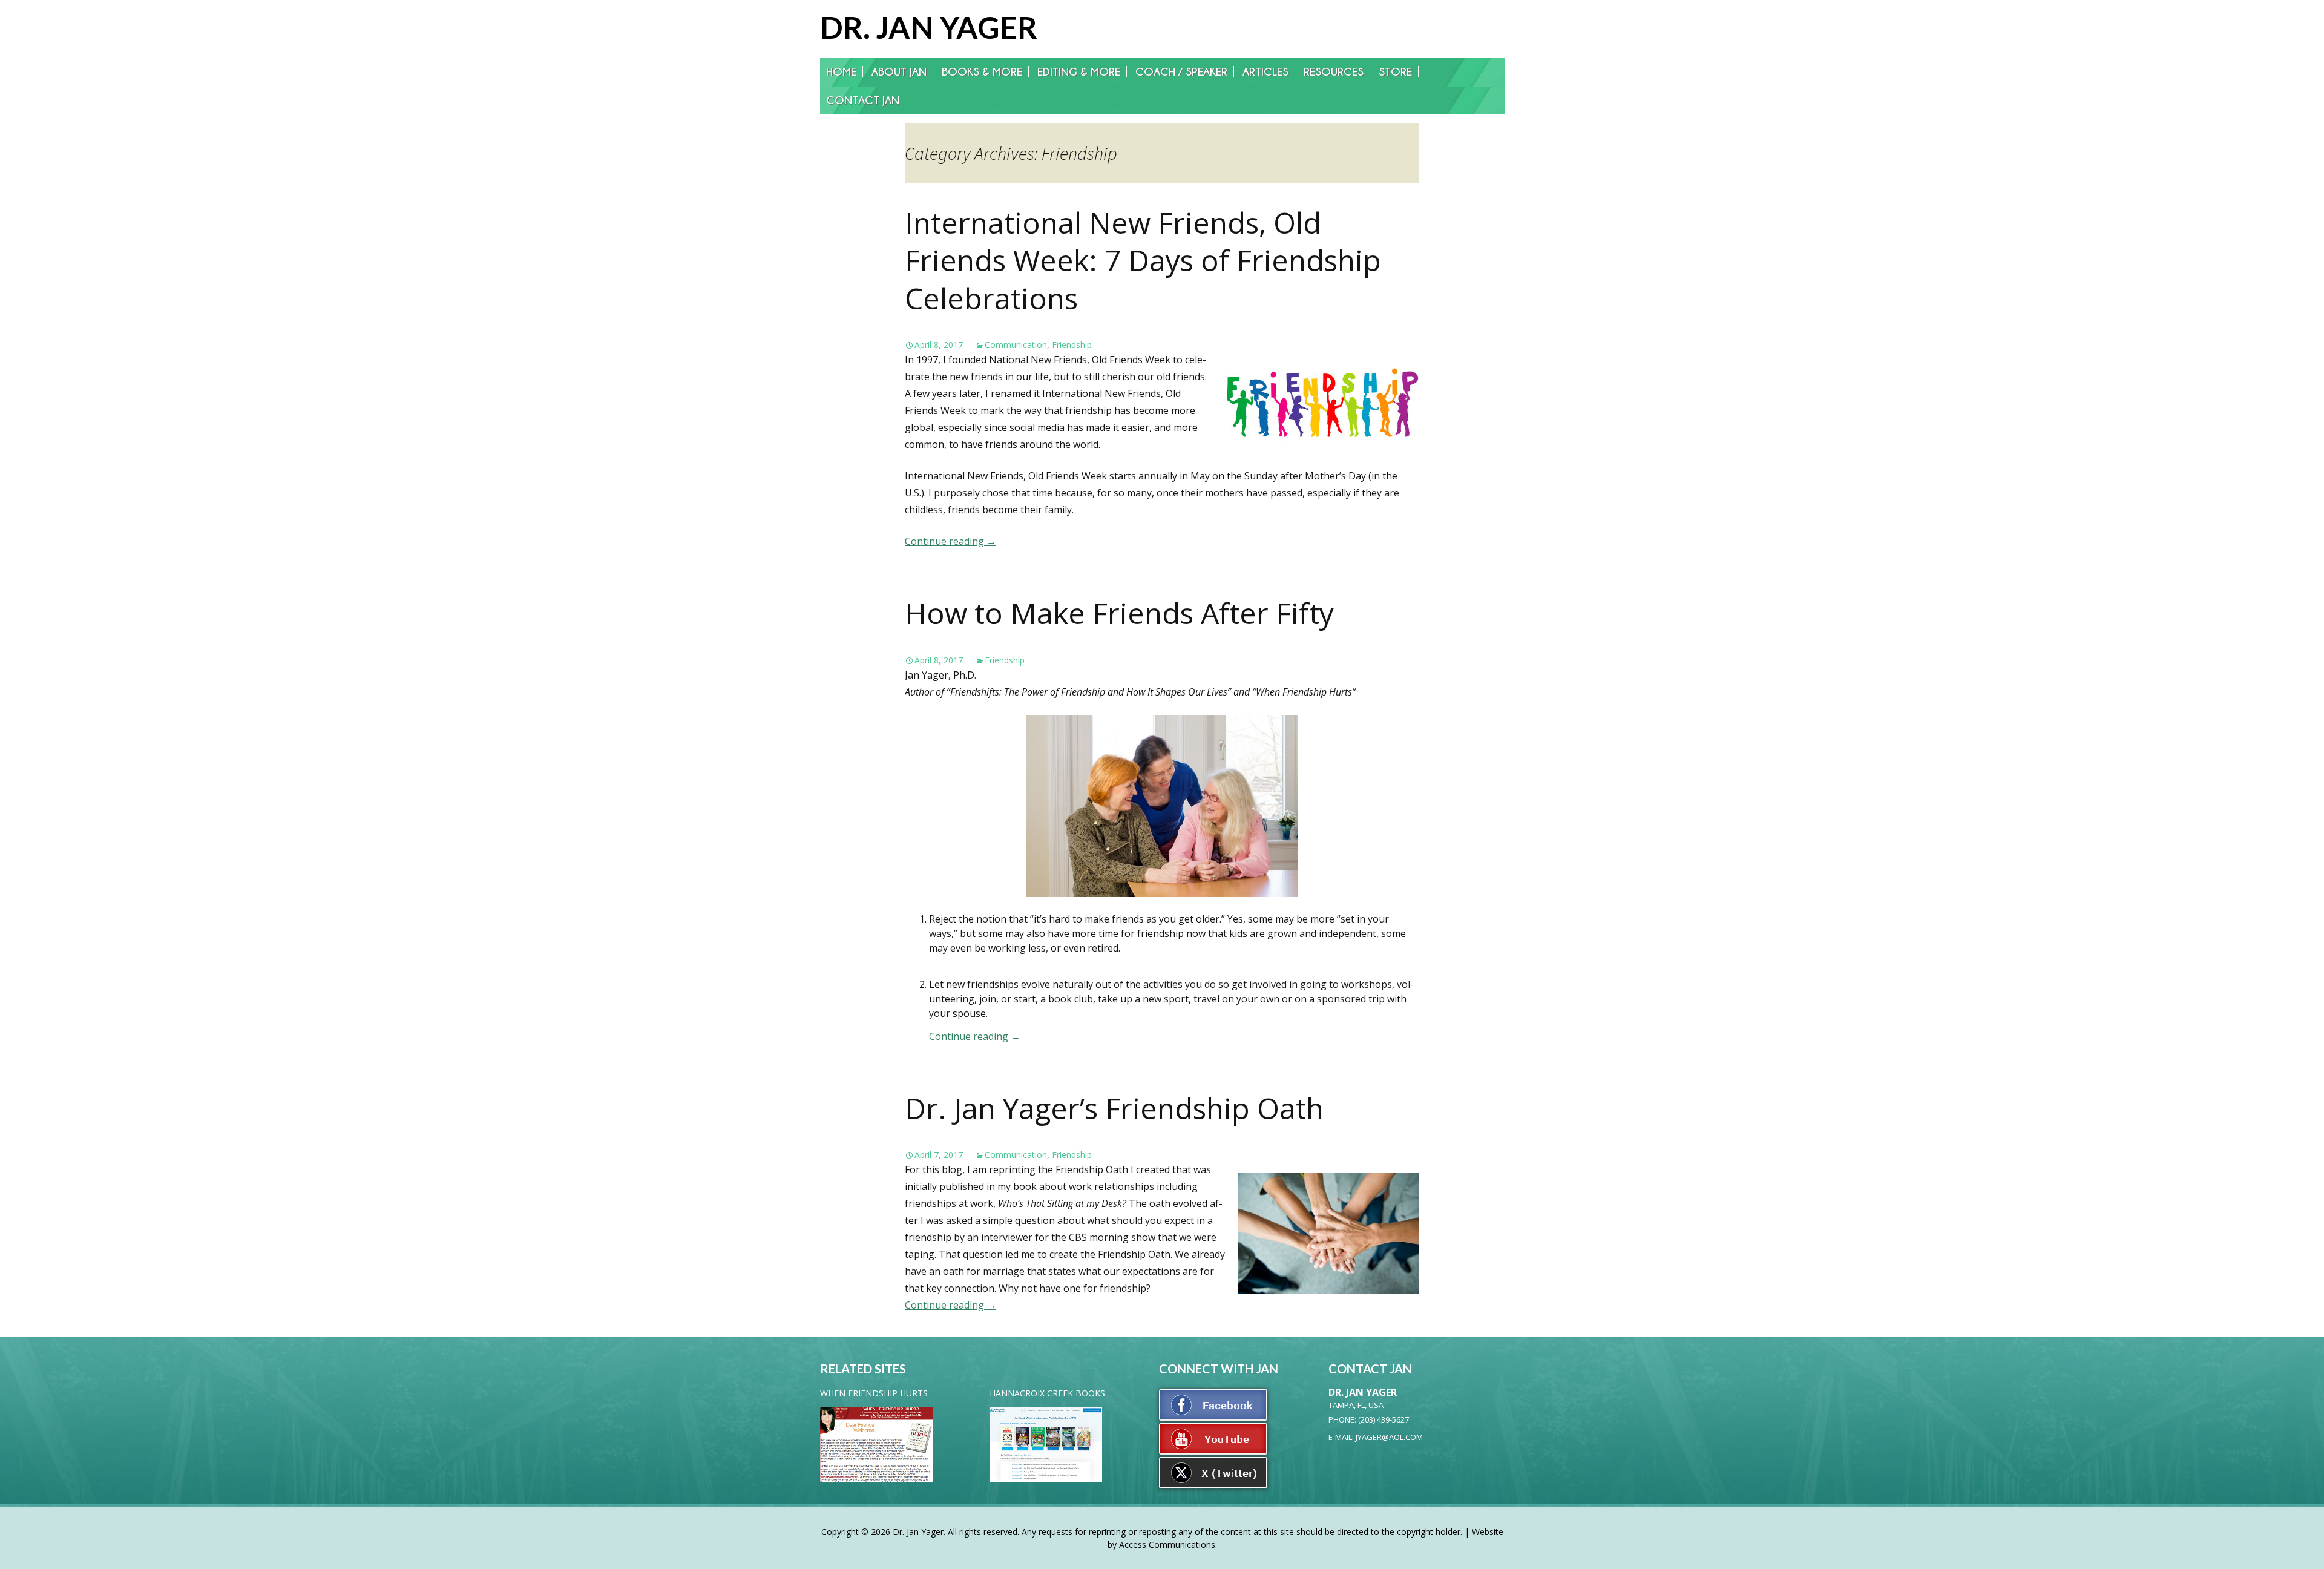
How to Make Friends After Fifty (1119, 613)
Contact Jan (863, 100)
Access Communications (1167, 1544)
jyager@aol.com (1389, 1437)
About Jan (899, 72)
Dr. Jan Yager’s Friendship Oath (1114, 1108)
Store (1395, 72)
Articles (1265, 72)
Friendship (1072, 345)
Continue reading (950, 541)
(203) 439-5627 (1384, 1419)
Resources (1334, 72)
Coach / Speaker (1181, 72)
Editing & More (1079, 72)
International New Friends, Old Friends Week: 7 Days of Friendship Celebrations (1143, 260)
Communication (1016, 345)
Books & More (982, 72)
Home (841, 72)
